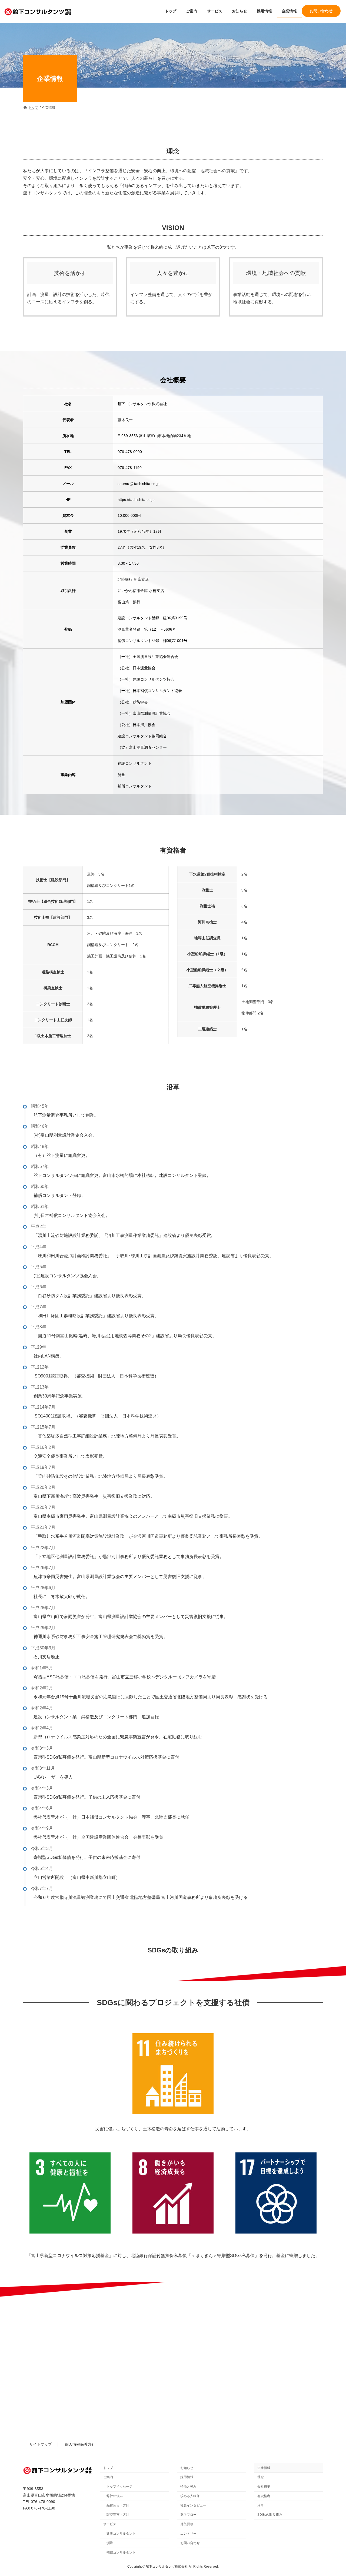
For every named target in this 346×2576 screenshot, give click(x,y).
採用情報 (187, 2477)
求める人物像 (190, 2496)
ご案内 (108, 2477)
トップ (108, 2468)
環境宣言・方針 (118, 2515)
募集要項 (187, 2524)
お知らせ (187, 2468)
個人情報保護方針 (80, 2445)
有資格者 (264, 2496)
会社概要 (264, 2487)
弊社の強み (115, 2496)
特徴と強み (188, 2487)
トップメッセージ (119, 2487)
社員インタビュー (193, 2505)
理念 (261, 2477)
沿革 (261, 2505)
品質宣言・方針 (118, 2505)
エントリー (188, 2534)
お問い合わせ (190, 2543)
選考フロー (188, 2515)
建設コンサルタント (121, 2534)
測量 (110, 2543)
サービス (110, 2524)
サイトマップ (41, 2445)
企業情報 (264, 2468)
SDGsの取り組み (270, 2515)
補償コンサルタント (121, 2552)
